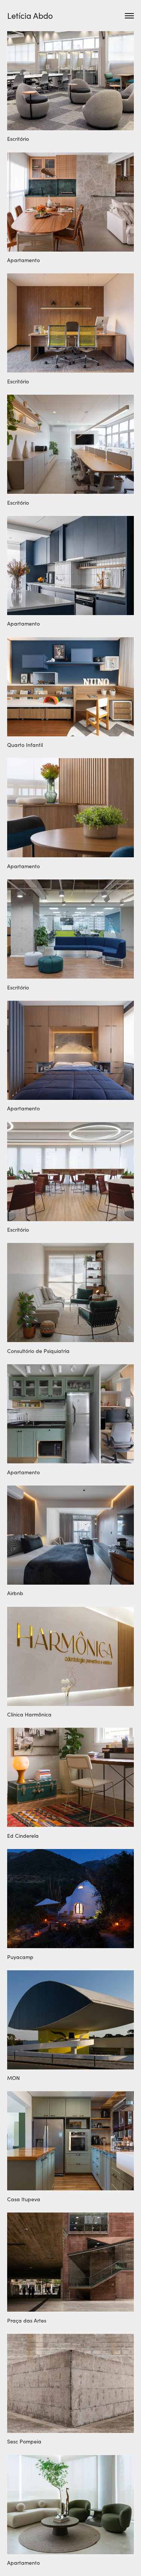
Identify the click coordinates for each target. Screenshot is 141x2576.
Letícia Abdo (30, 15)
